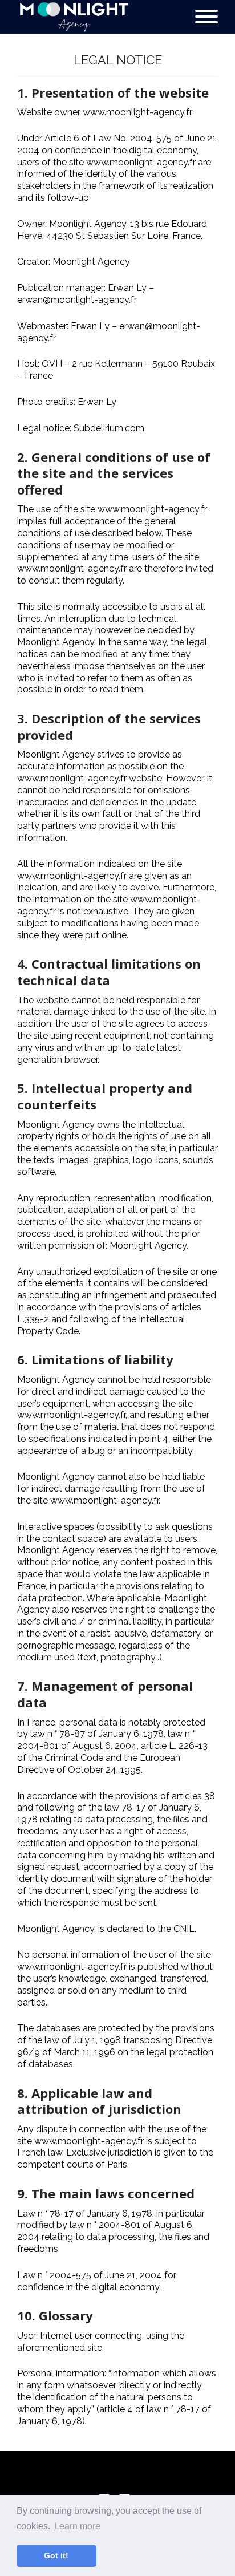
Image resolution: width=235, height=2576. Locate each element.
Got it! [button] (56, 2555)
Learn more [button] (77, 2526)
